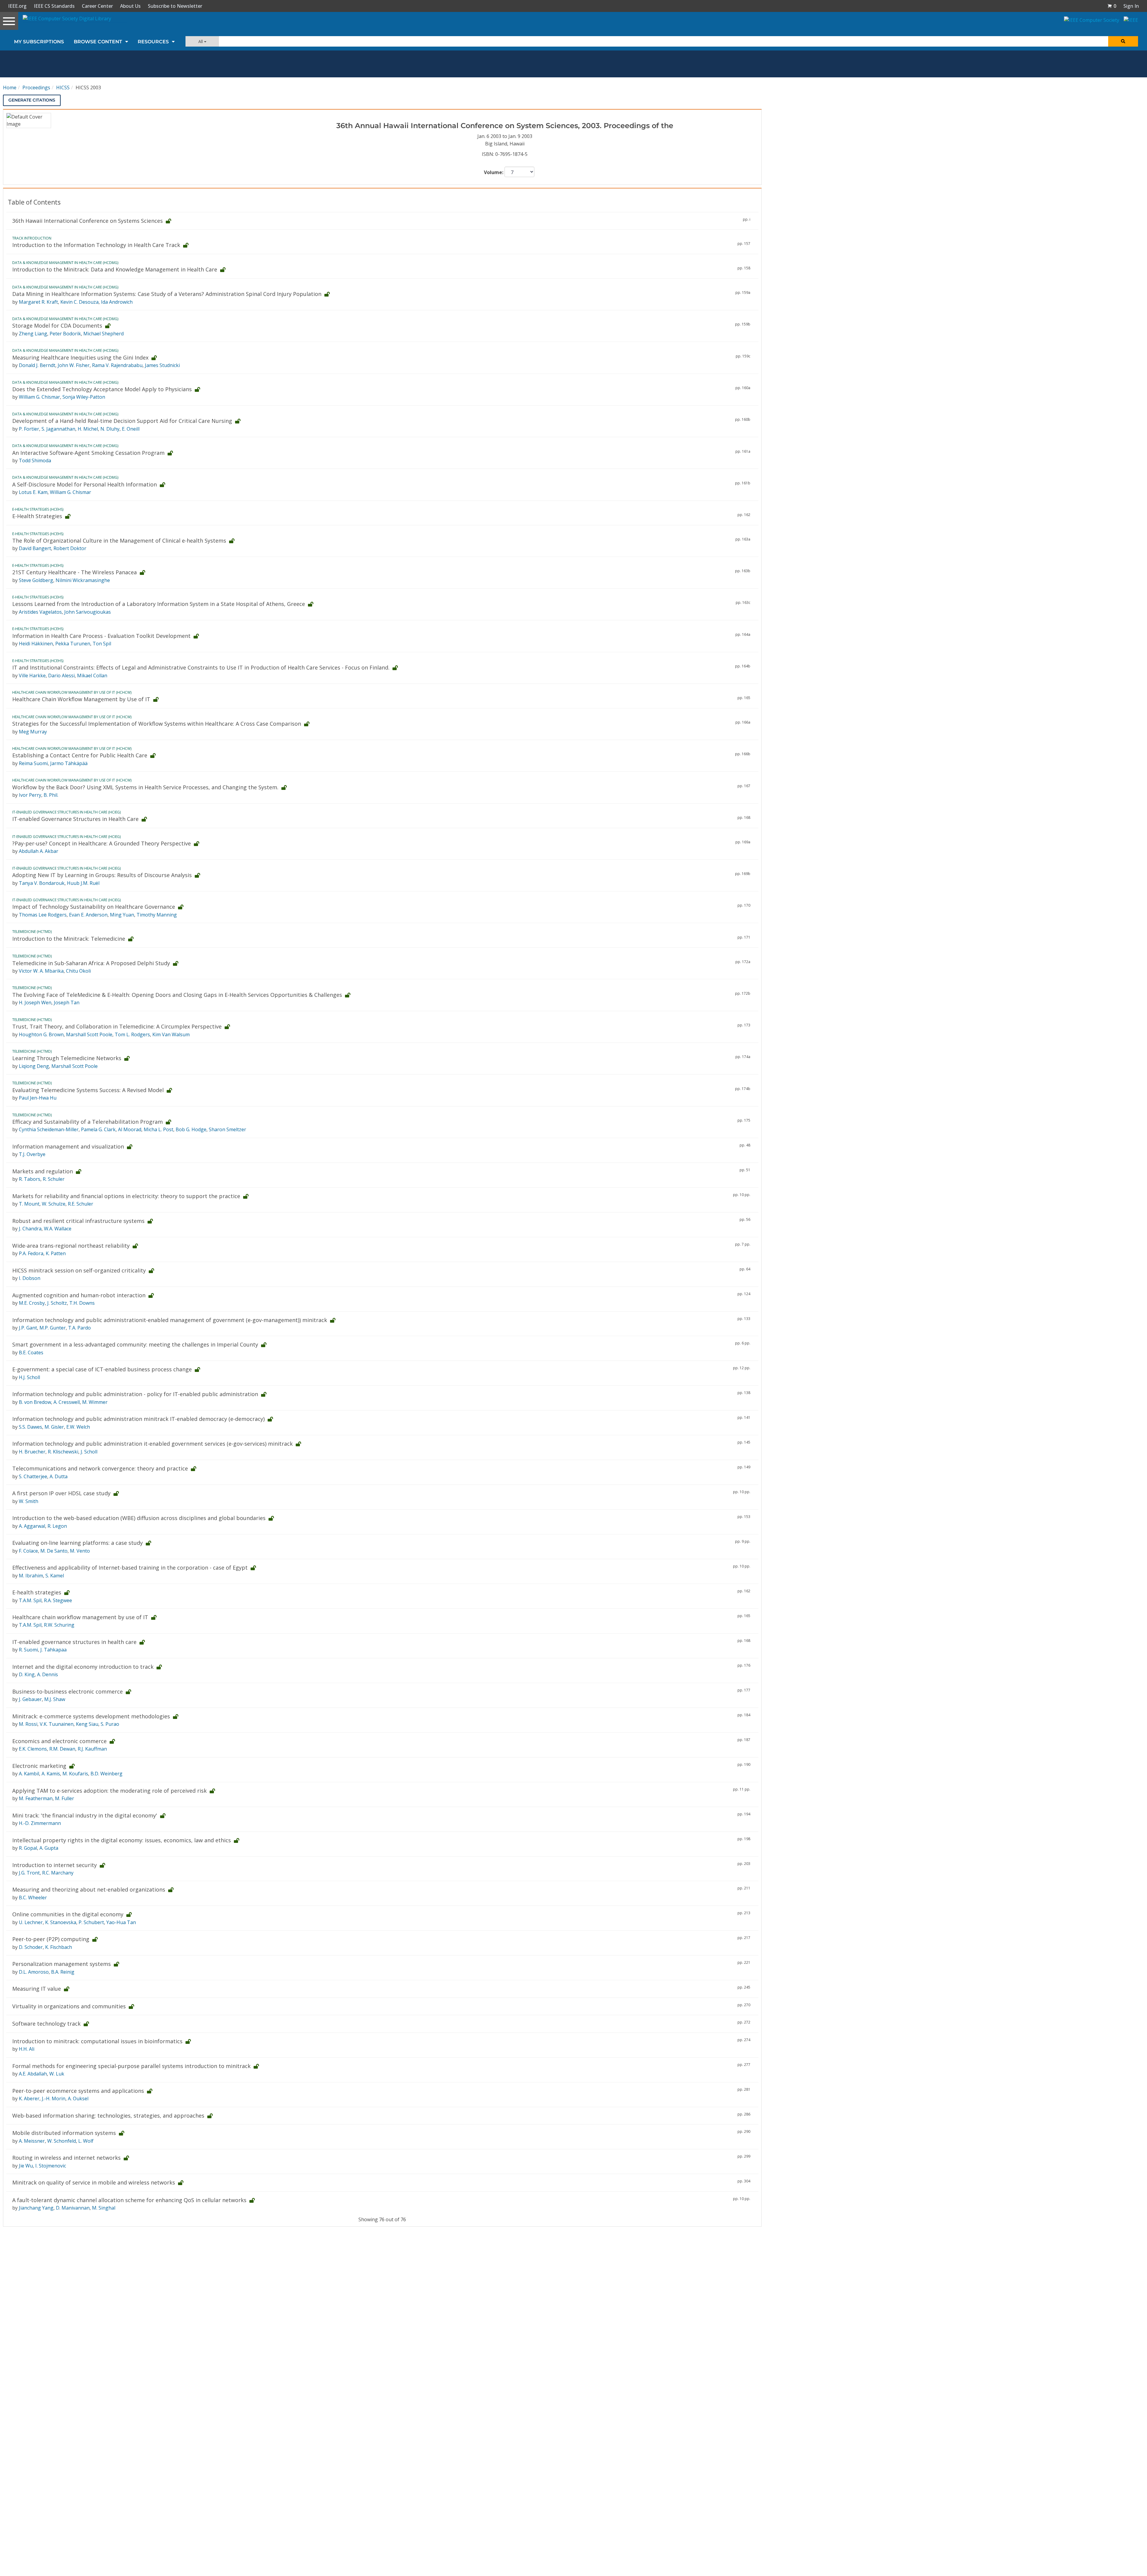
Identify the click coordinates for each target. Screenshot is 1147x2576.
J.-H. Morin (54, 2098)
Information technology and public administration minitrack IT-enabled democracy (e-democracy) (138, 1419)
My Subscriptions (39, 42)
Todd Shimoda (35, 460)
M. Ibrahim (31, 1576)
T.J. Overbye (32, 1154)
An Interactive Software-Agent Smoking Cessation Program (88, 453)
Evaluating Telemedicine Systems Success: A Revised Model (88, 1090)
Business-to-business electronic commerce (68, 1691)
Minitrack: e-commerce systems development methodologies (91, 1716)
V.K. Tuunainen (57, 1724)
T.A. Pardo (79, 1328)
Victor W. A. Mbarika (41, 971)
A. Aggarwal (32, 1526)
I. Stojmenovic (51, 2166)
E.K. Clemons (33, 1749)
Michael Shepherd (103, 334)
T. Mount (29, 1204)
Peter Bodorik (65, 334)
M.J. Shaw (55, 1699)
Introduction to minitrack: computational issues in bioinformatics (97, 2041)
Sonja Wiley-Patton (84, 397)
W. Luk (57, 2074)
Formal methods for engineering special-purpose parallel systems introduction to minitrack (131, 2066)
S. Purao (110, 1724)
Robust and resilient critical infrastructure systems (78, 1221)
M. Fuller (65, 1798)
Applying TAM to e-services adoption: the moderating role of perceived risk (109, 1791)
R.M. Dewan (62, 1749)
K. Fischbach (59, 1947)
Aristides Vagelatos (40, 612)
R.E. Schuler (80, 1204)
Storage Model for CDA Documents (57, 326)
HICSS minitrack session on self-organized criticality (79, 1270)
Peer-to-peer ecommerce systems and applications (78, 2091)
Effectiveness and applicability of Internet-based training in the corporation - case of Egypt (130, 1568)
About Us (130, 6)
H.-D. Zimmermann (40, 1823)
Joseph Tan (67, 1003)
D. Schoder (31, 1947)
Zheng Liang (33, 334)
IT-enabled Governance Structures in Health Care (75, 819)
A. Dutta (59, 1476)
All (201, 41)
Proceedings (36, 87)
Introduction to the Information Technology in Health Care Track (96, 245)
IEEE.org (17, 6)
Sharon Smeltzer (227, 1129)
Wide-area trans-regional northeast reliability (71, 1246)
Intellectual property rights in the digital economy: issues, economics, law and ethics (122, 1840)
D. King (27, 1674)
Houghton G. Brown (41, 1034)
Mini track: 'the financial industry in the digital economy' (85, 1815)
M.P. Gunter (53, 1328)
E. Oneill (131, 429)
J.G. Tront (29, 1873)
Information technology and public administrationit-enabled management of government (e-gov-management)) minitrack (170, 1320)
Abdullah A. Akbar (39, 851)
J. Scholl (89, 1452)
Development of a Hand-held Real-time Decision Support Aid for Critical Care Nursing (122, 421)
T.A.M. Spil (30, 1600)
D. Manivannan (73, 2208)
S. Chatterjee (33, 1476)
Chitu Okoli (78, 971)
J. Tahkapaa (53, 1650)
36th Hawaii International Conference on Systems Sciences (88, 221)
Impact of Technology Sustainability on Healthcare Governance (94, 907)
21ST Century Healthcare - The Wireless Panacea (75, 572)
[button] (1112, 6)
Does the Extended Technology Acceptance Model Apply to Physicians (102, 389)
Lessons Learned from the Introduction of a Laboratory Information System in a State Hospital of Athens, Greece (159, 604)
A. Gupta (49, 1848)
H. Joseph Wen (35, 1003)
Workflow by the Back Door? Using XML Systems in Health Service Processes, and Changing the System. (145, 787)
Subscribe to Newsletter (175, 6)
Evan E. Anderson (88, 915)
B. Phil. (51, 795)
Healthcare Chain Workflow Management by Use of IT (81, 699)
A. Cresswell (67, 1402)
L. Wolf (86, 2141)
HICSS (63, 87)
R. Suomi (28, 1650)
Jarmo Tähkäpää (69, 763)
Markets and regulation (43, 1171)
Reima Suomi (33, 763)
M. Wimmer (95, 1402)
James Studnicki (162, 365)
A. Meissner (32, 2141)
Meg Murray (33, 732)
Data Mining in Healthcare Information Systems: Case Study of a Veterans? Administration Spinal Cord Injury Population (167, 294)
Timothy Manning (157, 915)
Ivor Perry (30, 795)
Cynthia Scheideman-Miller (49, 1129)
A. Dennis (47, 1674)
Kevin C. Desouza (79, 302)
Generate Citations (32, 100)
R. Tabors (30, 1179)
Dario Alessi (61, 676)
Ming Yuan (122, 915)
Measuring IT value (37, 1989)
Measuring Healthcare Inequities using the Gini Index (80, 357)
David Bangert (35, 548)
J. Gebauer (30, 1699)
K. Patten (56, 1253)
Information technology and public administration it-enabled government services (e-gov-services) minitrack (152, 1444)
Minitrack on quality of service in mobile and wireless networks (94, 2182)
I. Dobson (30, 1278)
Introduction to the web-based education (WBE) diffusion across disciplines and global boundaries (139, 1518)
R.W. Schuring (59, 1625)
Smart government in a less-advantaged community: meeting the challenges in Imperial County (135, 1344)
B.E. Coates (31, 1353)
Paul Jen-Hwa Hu (38, 1098)
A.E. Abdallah (33, 2074)
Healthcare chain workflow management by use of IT (80, 1617)
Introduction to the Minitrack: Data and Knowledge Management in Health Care (115, 269)
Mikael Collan (92, 676)
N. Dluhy (110, 429)
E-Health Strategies (37, 516)
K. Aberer (29, 2098)
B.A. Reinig (63, 1972)
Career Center (97, 6)
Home (10, 87)
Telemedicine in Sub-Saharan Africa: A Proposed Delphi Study (91, 963)
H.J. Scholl (29, 1377)
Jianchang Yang (36, 2208)
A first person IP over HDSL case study (61, 1493)
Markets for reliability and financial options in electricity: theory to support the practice (126, 1196)
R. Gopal (28, 1848)
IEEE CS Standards (54, 6)
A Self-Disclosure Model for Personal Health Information (85, 484)
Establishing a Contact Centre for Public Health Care (80, 755)
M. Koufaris (75, 1774)
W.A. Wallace (58, 1229)
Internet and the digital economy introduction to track (83, 1667)
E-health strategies (37, 1592)
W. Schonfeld (62, 2141)
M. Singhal (104, 2208)
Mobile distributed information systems (64, 2133)
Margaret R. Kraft (38, 302)
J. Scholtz (57, 1303)
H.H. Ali (27, 2049)
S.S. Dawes (30, 1427)
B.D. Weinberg (106, 1774)
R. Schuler (54, 1179)
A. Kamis (51, 1774)
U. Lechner (31, 1922)
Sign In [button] (1131, 6)
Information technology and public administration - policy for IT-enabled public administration (135, 1394)
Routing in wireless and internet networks (66, 2158)
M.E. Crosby (32, 1303)
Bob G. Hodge (191, 1129)
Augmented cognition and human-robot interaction (79, 1295)
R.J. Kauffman (92, 1749)
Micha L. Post (158, 1129)
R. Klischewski (63, 1452)
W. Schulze (54, 1204)
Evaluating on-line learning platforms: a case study (78, 1543)
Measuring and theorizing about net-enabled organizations (89, 1889)
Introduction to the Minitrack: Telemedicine (69, 939)
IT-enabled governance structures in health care (74, 1642)
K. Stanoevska (61, 1922)
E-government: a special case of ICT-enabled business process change (102, 1369)
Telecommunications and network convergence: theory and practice (100, 1468)
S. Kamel (55, 1576)
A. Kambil (29, 1774)
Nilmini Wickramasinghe (83, 580)
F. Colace (28, 1551)
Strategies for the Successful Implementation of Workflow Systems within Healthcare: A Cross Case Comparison (157, 724)
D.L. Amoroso (34, 1972)
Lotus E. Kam (33, 492)
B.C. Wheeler (33, 1898)
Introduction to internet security (55, 1865)
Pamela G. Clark (98, 1129)
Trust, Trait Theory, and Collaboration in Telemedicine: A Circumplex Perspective (117, 1026)
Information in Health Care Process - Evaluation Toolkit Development (101, 636)
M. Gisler (54, 1427)
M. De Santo (54, 1551)
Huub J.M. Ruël (83, 883)
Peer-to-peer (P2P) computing (51, 1939)
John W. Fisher (74, 365)
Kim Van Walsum (171, 1034)
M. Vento (80, 1551)
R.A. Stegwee (58, 1600)
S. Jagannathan (58, 429)
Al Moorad (130, 1129)
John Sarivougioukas (88, 612)
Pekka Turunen (73, 644)
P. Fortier (29, 429)
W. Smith (29, 1501)
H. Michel (88, 429)
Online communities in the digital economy (68, 1914)
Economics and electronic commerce (59, 1741)
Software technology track (46, 2024)
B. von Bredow (35, 1402)
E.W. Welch (78, 1427)
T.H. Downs (82, 1303)
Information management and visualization (68, 1146)
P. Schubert (91, 1922)
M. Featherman (36, 1798)
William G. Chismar (39, 397)
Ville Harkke (32, 676)
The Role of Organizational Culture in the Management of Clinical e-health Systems (119, 541)
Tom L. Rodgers (132, 1034)
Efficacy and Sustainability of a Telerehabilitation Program (88, 1122)
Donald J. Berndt (37, 365)
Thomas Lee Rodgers (43, 915)
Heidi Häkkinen (36, 644)
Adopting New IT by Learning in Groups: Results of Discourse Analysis (102, 875)
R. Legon (57, 1526)
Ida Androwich (117, 302)
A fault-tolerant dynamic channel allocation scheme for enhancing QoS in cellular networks (129, 2200)
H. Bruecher (32, 1452)
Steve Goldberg (36, 580)
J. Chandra (30, 1229)
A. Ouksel (78, 2098)
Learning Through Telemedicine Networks (67, 1058)
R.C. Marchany (58, 1873)
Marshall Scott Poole (89, 1034)
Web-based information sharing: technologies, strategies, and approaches (108, 2116)
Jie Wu (26, 2166)
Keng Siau (87, 1724)
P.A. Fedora (31, 1253)
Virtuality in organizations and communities (69, 2006)
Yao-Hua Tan (121, 1922)
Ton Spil (102, 644)
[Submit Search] (1123, 41)
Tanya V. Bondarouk (42, 883)
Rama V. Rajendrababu (117, 365)
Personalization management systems (62, 1964)
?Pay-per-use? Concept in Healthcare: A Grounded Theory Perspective (102, 843)
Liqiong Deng (34, 1066)
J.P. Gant (28, 1328)
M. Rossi (28, 1724)
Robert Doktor (70, 548)
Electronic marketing (39, 1766)
